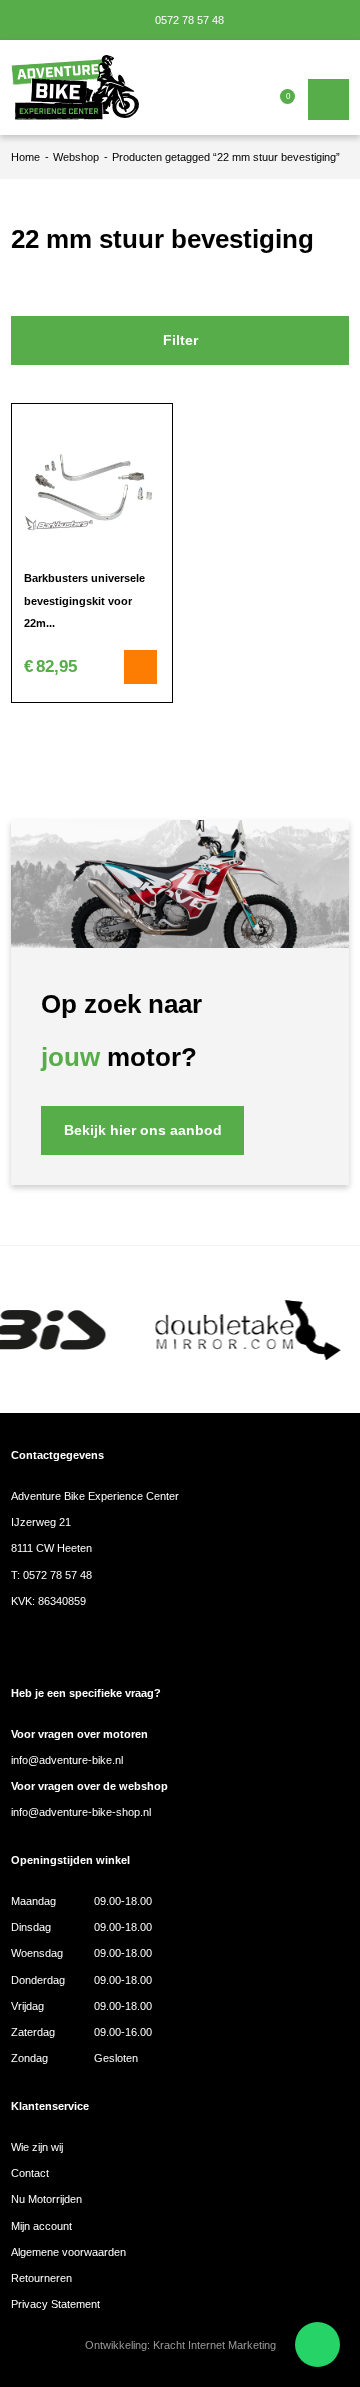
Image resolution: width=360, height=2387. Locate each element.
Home (25, 157)
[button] (141, 667)
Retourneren (41, 2278)
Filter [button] (180, 340)
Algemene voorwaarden (68, 2252)
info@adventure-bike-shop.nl (81, 1812)
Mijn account (41, 2226)
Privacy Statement (55, 2304)
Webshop (76, 157)
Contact (30, 2173)
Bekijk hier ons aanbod (143, 1130)
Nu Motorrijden (46, 2199)
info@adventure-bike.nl (67, 1760)
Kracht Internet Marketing (214, 2345)
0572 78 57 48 (188, 20)
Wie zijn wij (37, 2147)
